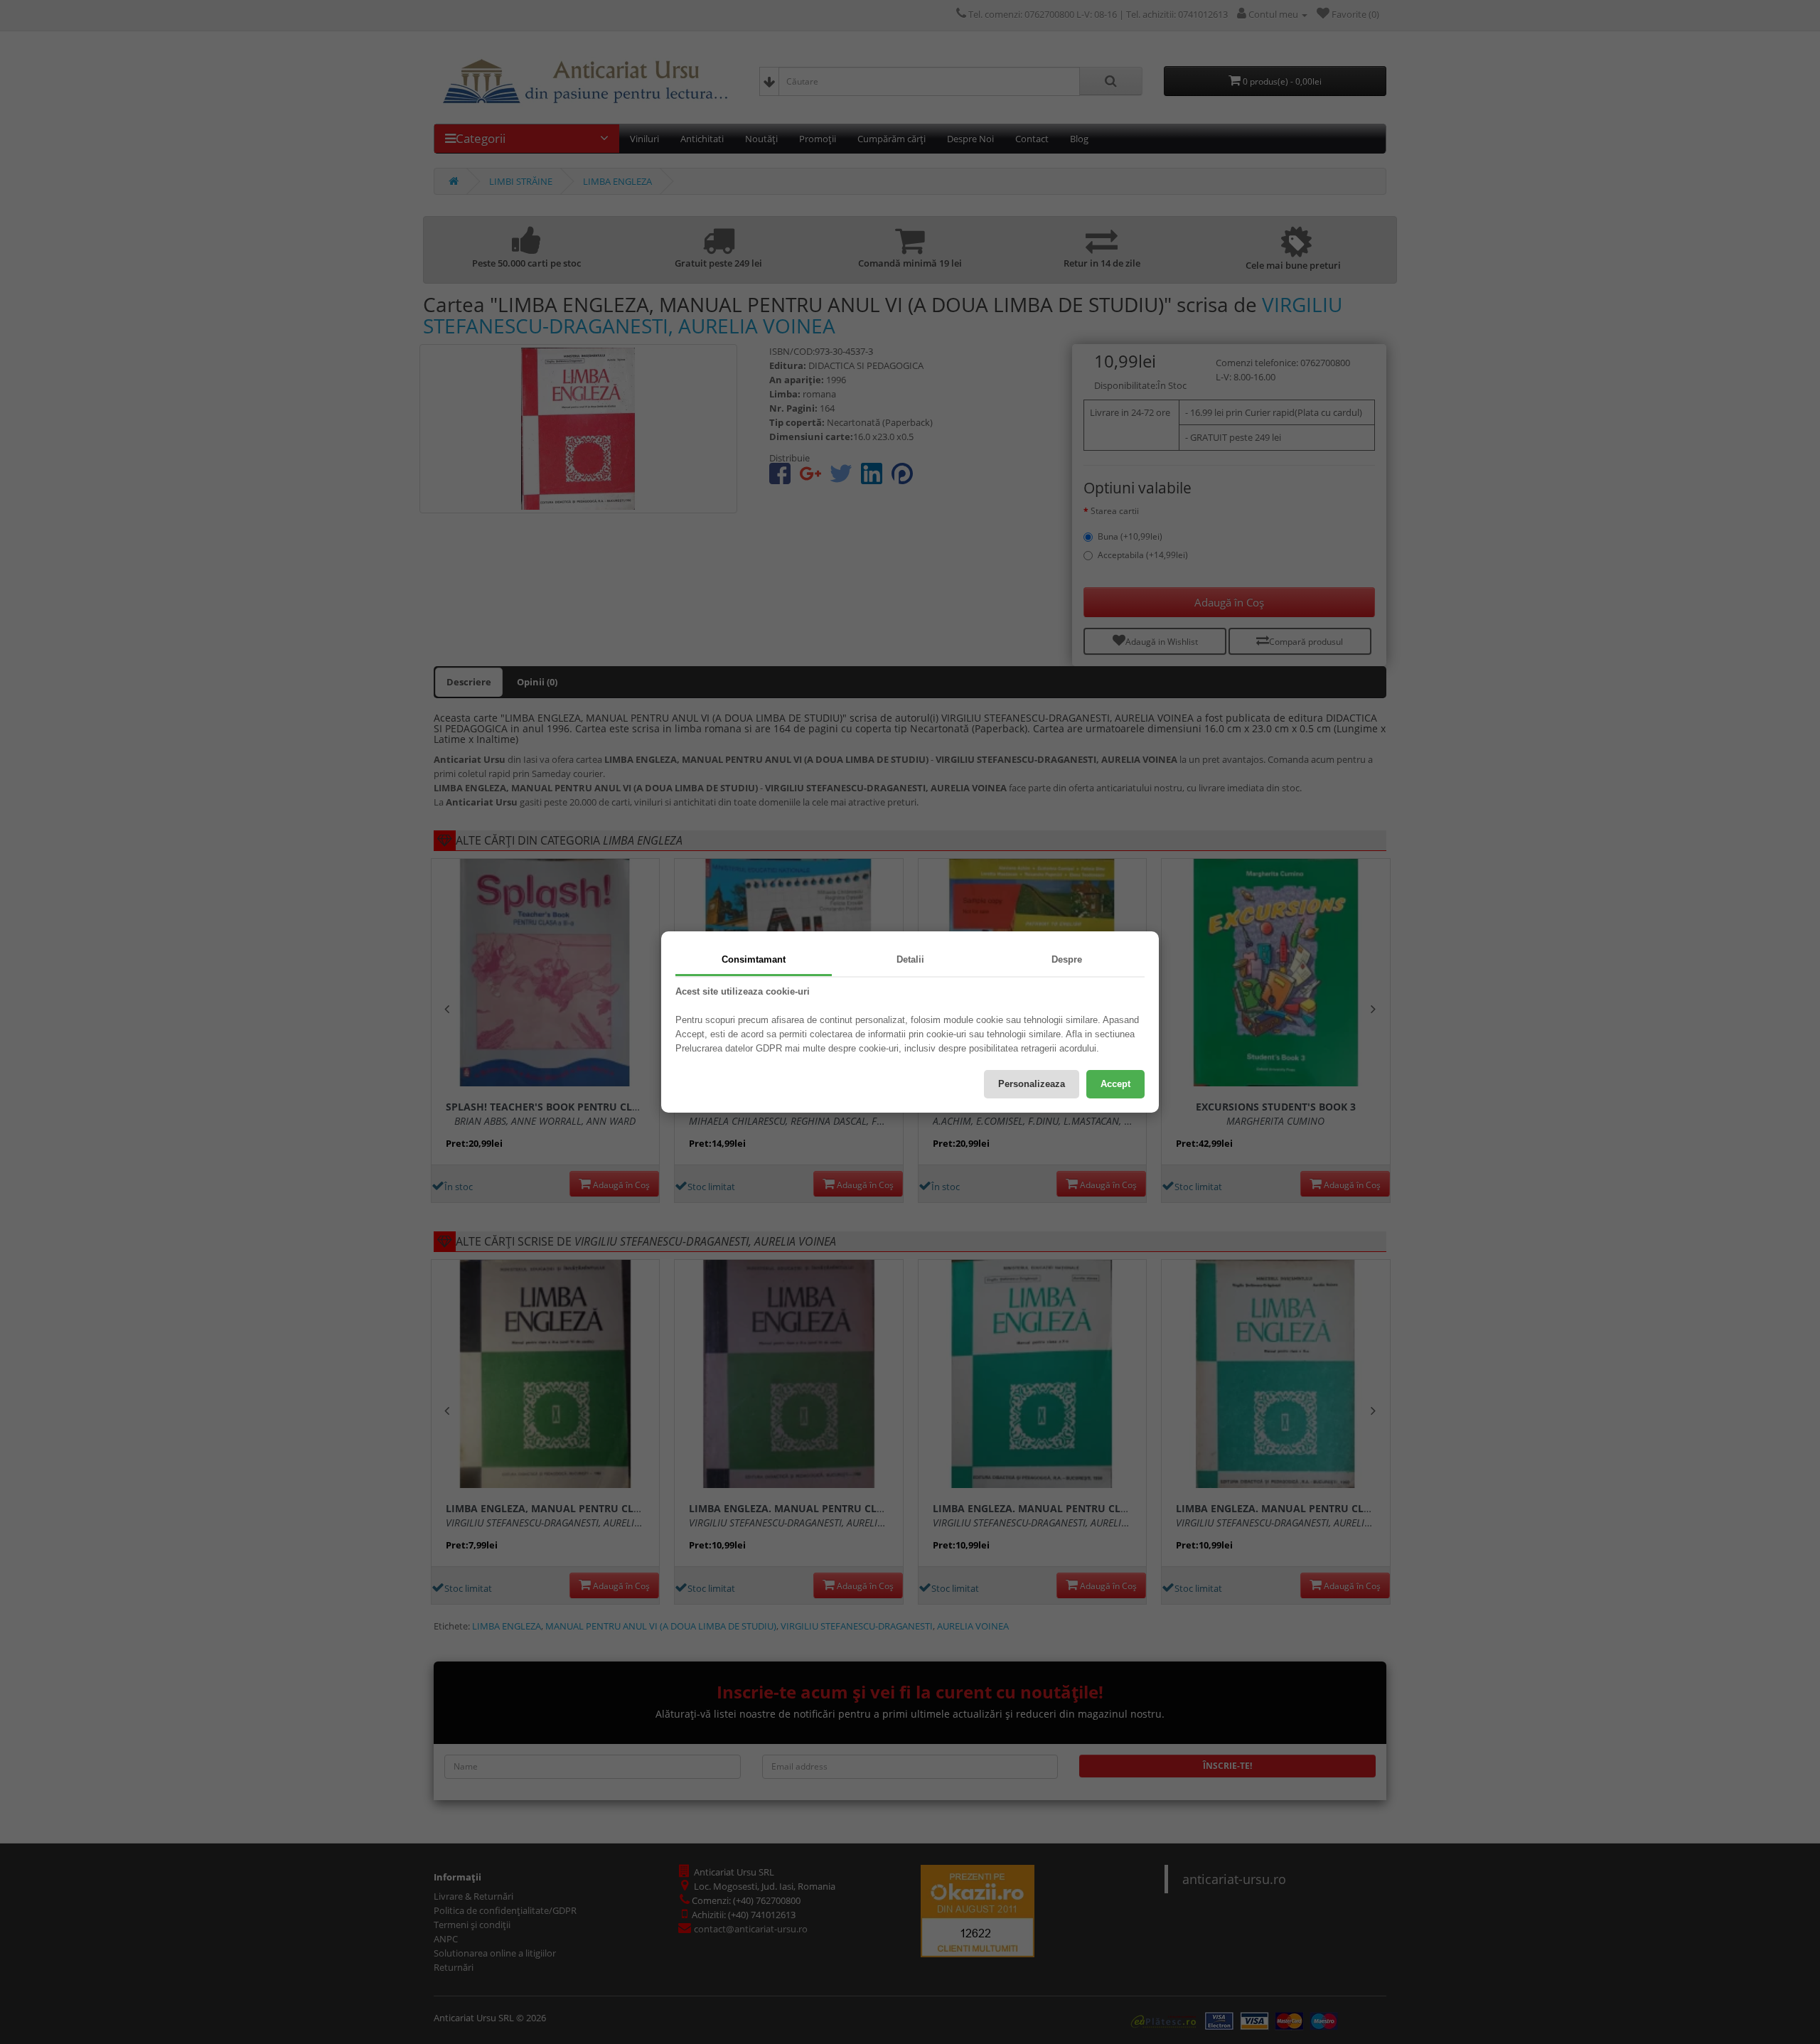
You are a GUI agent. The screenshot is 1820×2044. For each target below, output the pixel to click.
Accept (1115, 1084)
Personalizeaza (1032, 1084)
